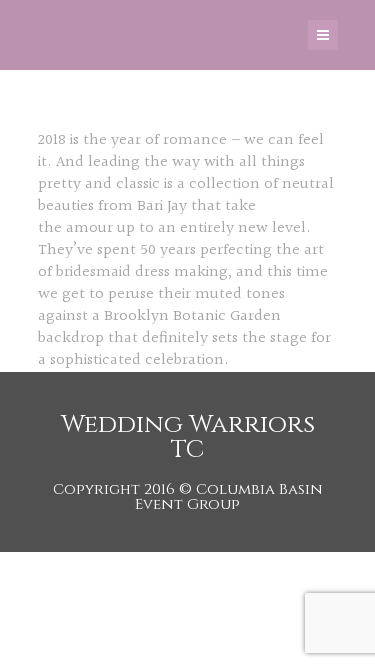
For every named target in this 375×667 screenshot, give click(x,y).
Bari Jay (162, 206)
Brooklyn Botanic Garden (192, 316)
